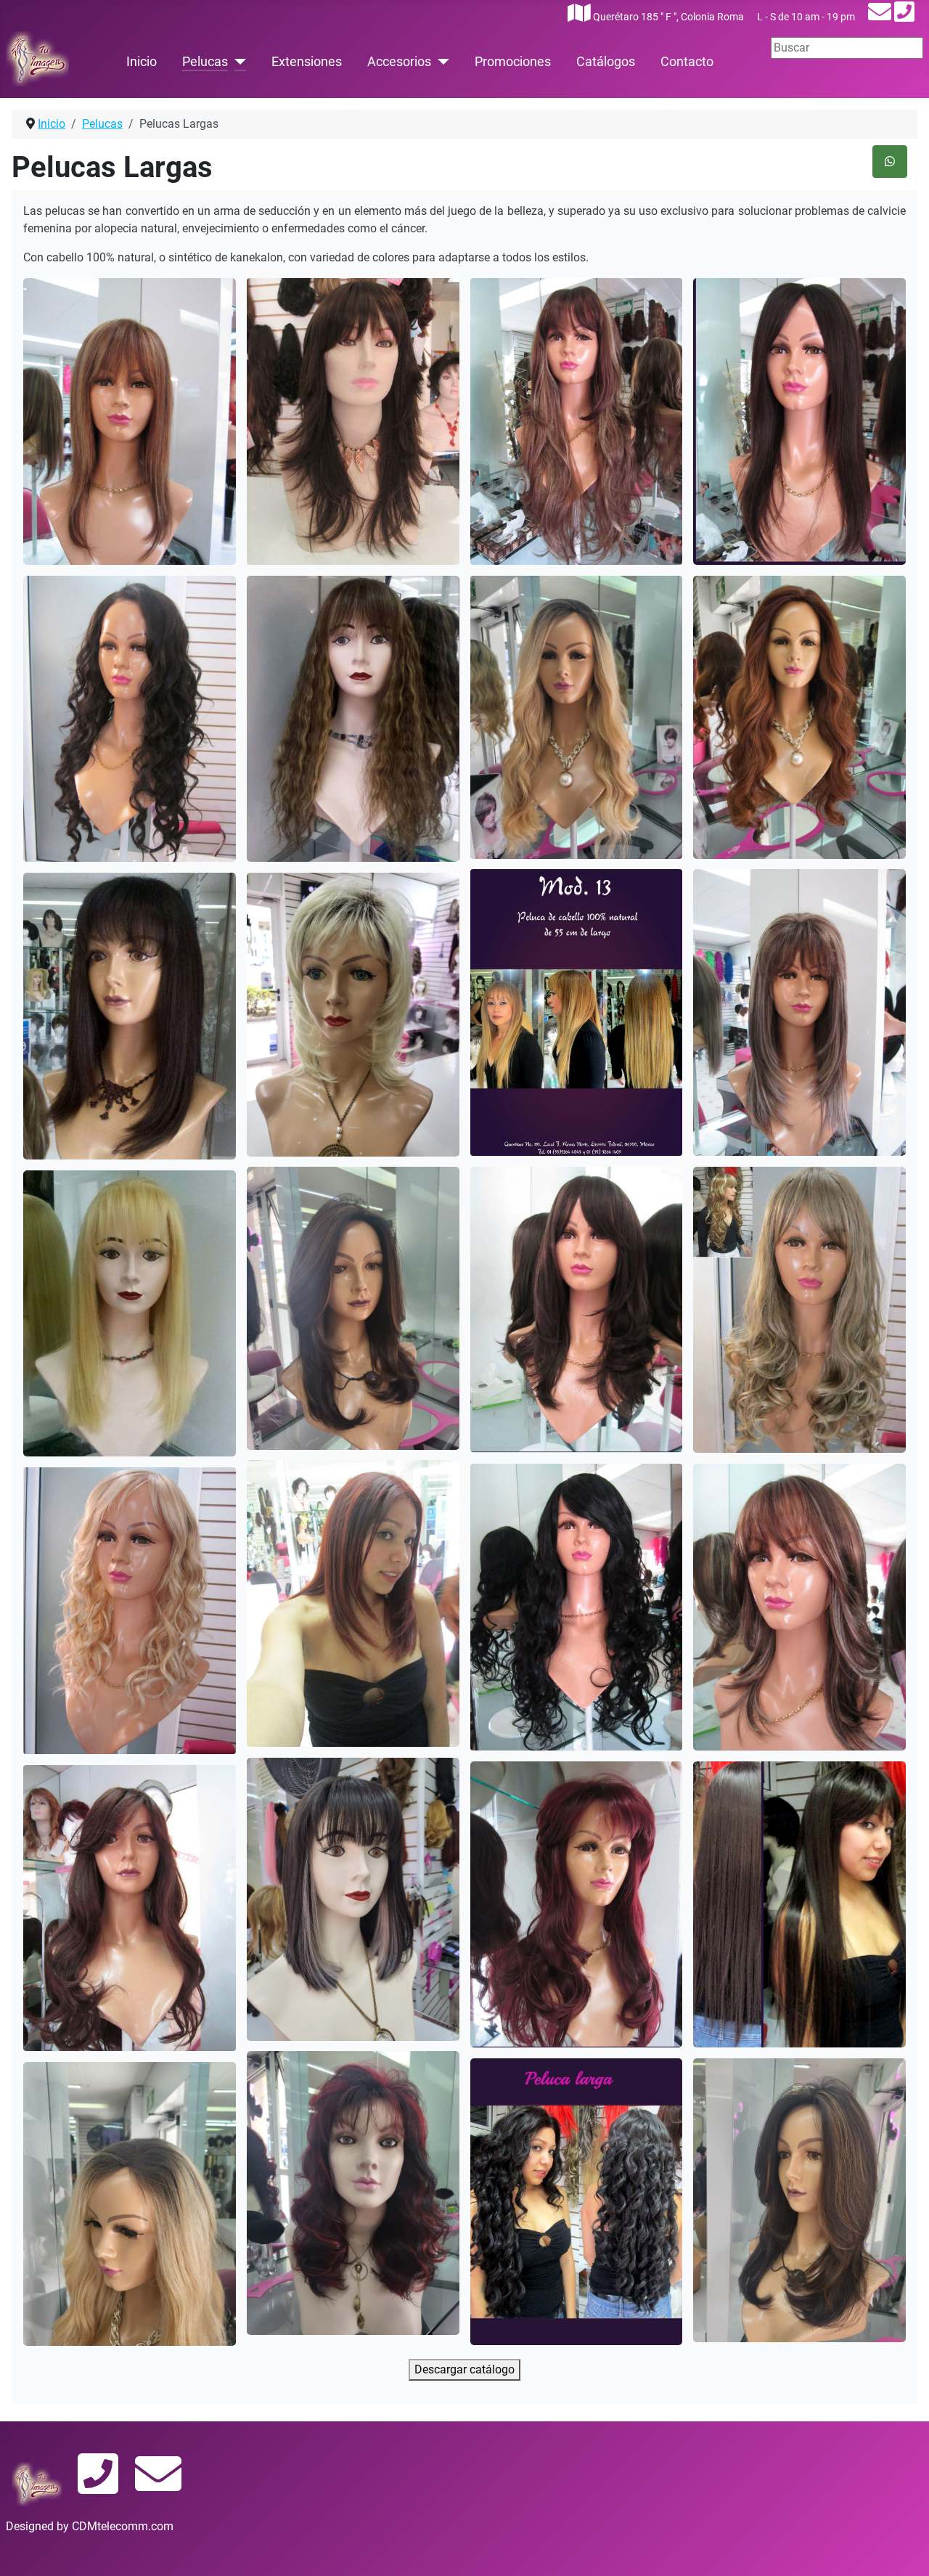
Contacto (687, 62)
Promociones (513, 62)
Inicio (142, 62)
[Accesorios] (440, 62)
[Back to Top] (904, 2549)
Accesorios (399, 62)
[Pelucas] (237, 62)
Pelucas (205, 62)
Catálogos (606, 62)
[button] (130, 421)
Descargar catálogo (464, 2369)
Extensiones (307, 62)
